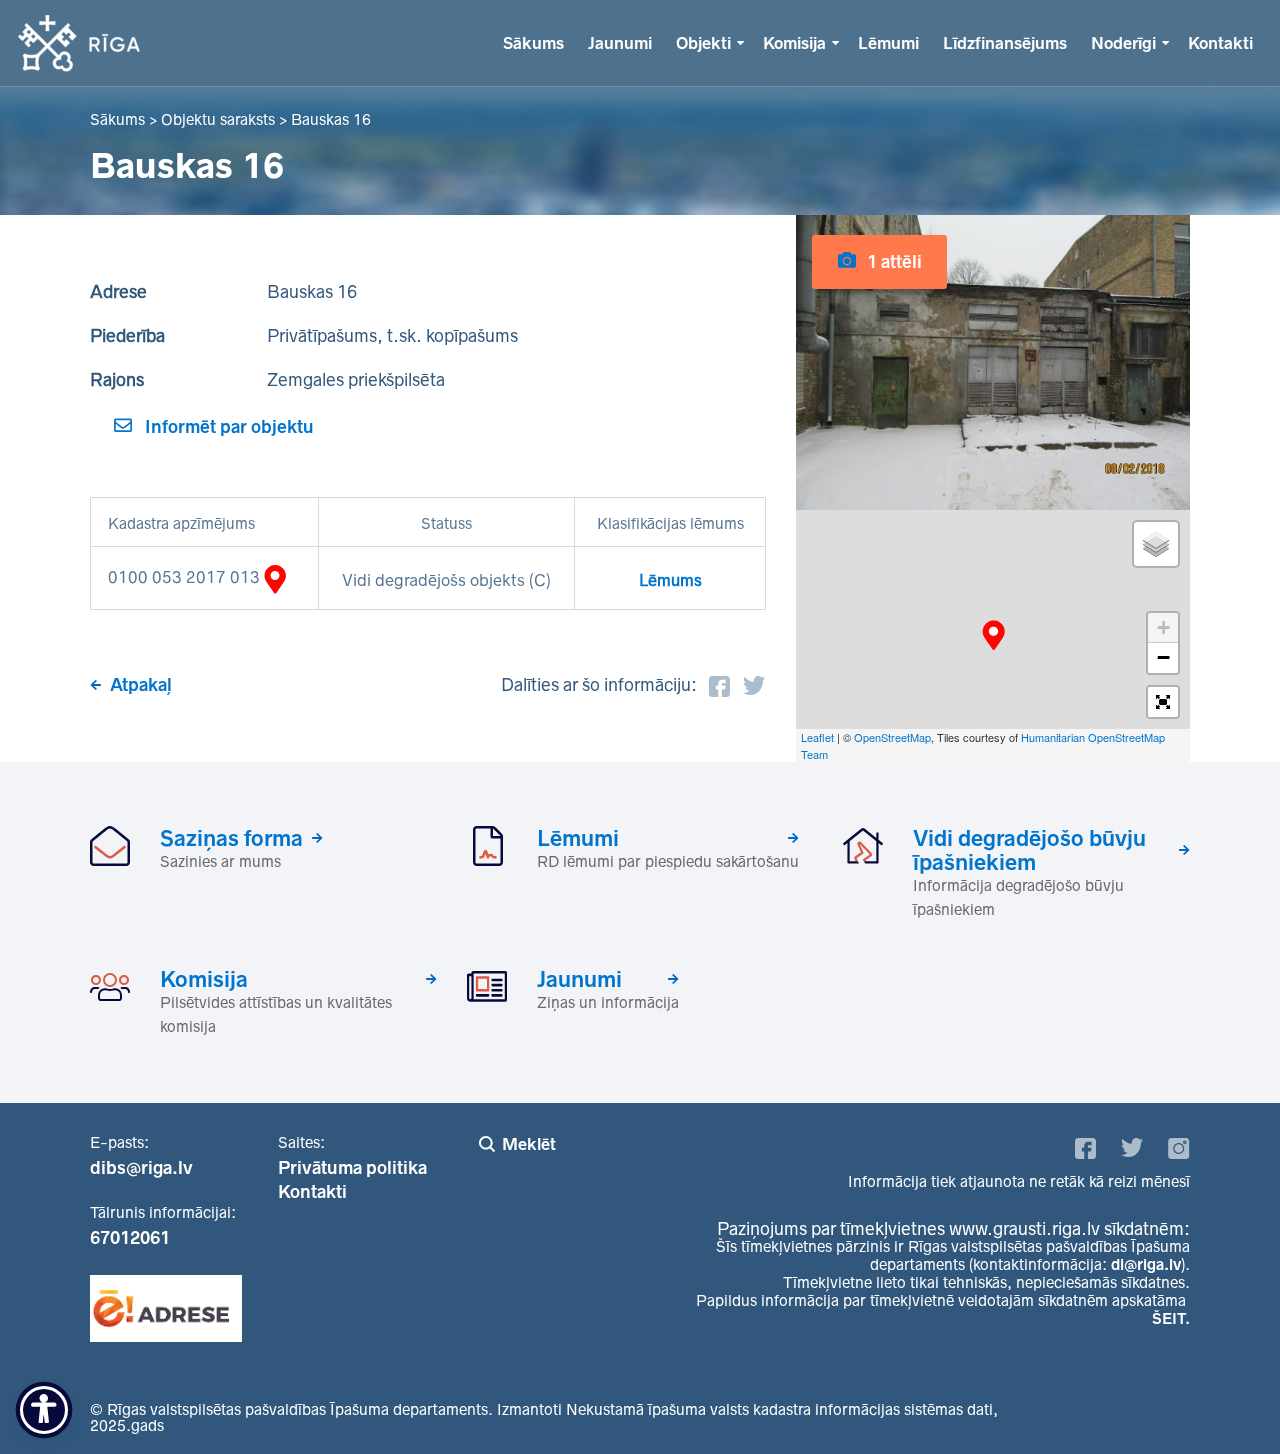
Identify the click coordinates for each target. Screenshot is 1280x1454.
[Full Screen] (1163, 702)
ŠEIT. (1171, 1318)
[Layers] (1156, 544)
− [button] (1163, 657)
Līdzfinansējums (1005, 43)
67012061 (130, 1238)
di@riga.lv (1146, 1264)
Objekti (703, 43)
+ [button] (1163, 627)
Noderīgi (1123, 43)
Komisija (794, 43)
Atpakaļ (141, 685)
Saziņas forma (231, 838)
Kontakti (1220, 43)
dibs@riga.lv (141, 1168)
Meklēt (529, 1144)
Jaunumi (620, 43)
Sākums (533, 43)
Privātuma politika (352, 1168)
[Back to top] (1224, 1398)
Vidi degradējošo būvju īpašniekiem (1029, 850)
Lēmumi (888, 43)
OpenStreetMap (892, 737)
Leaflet (817, 737)
